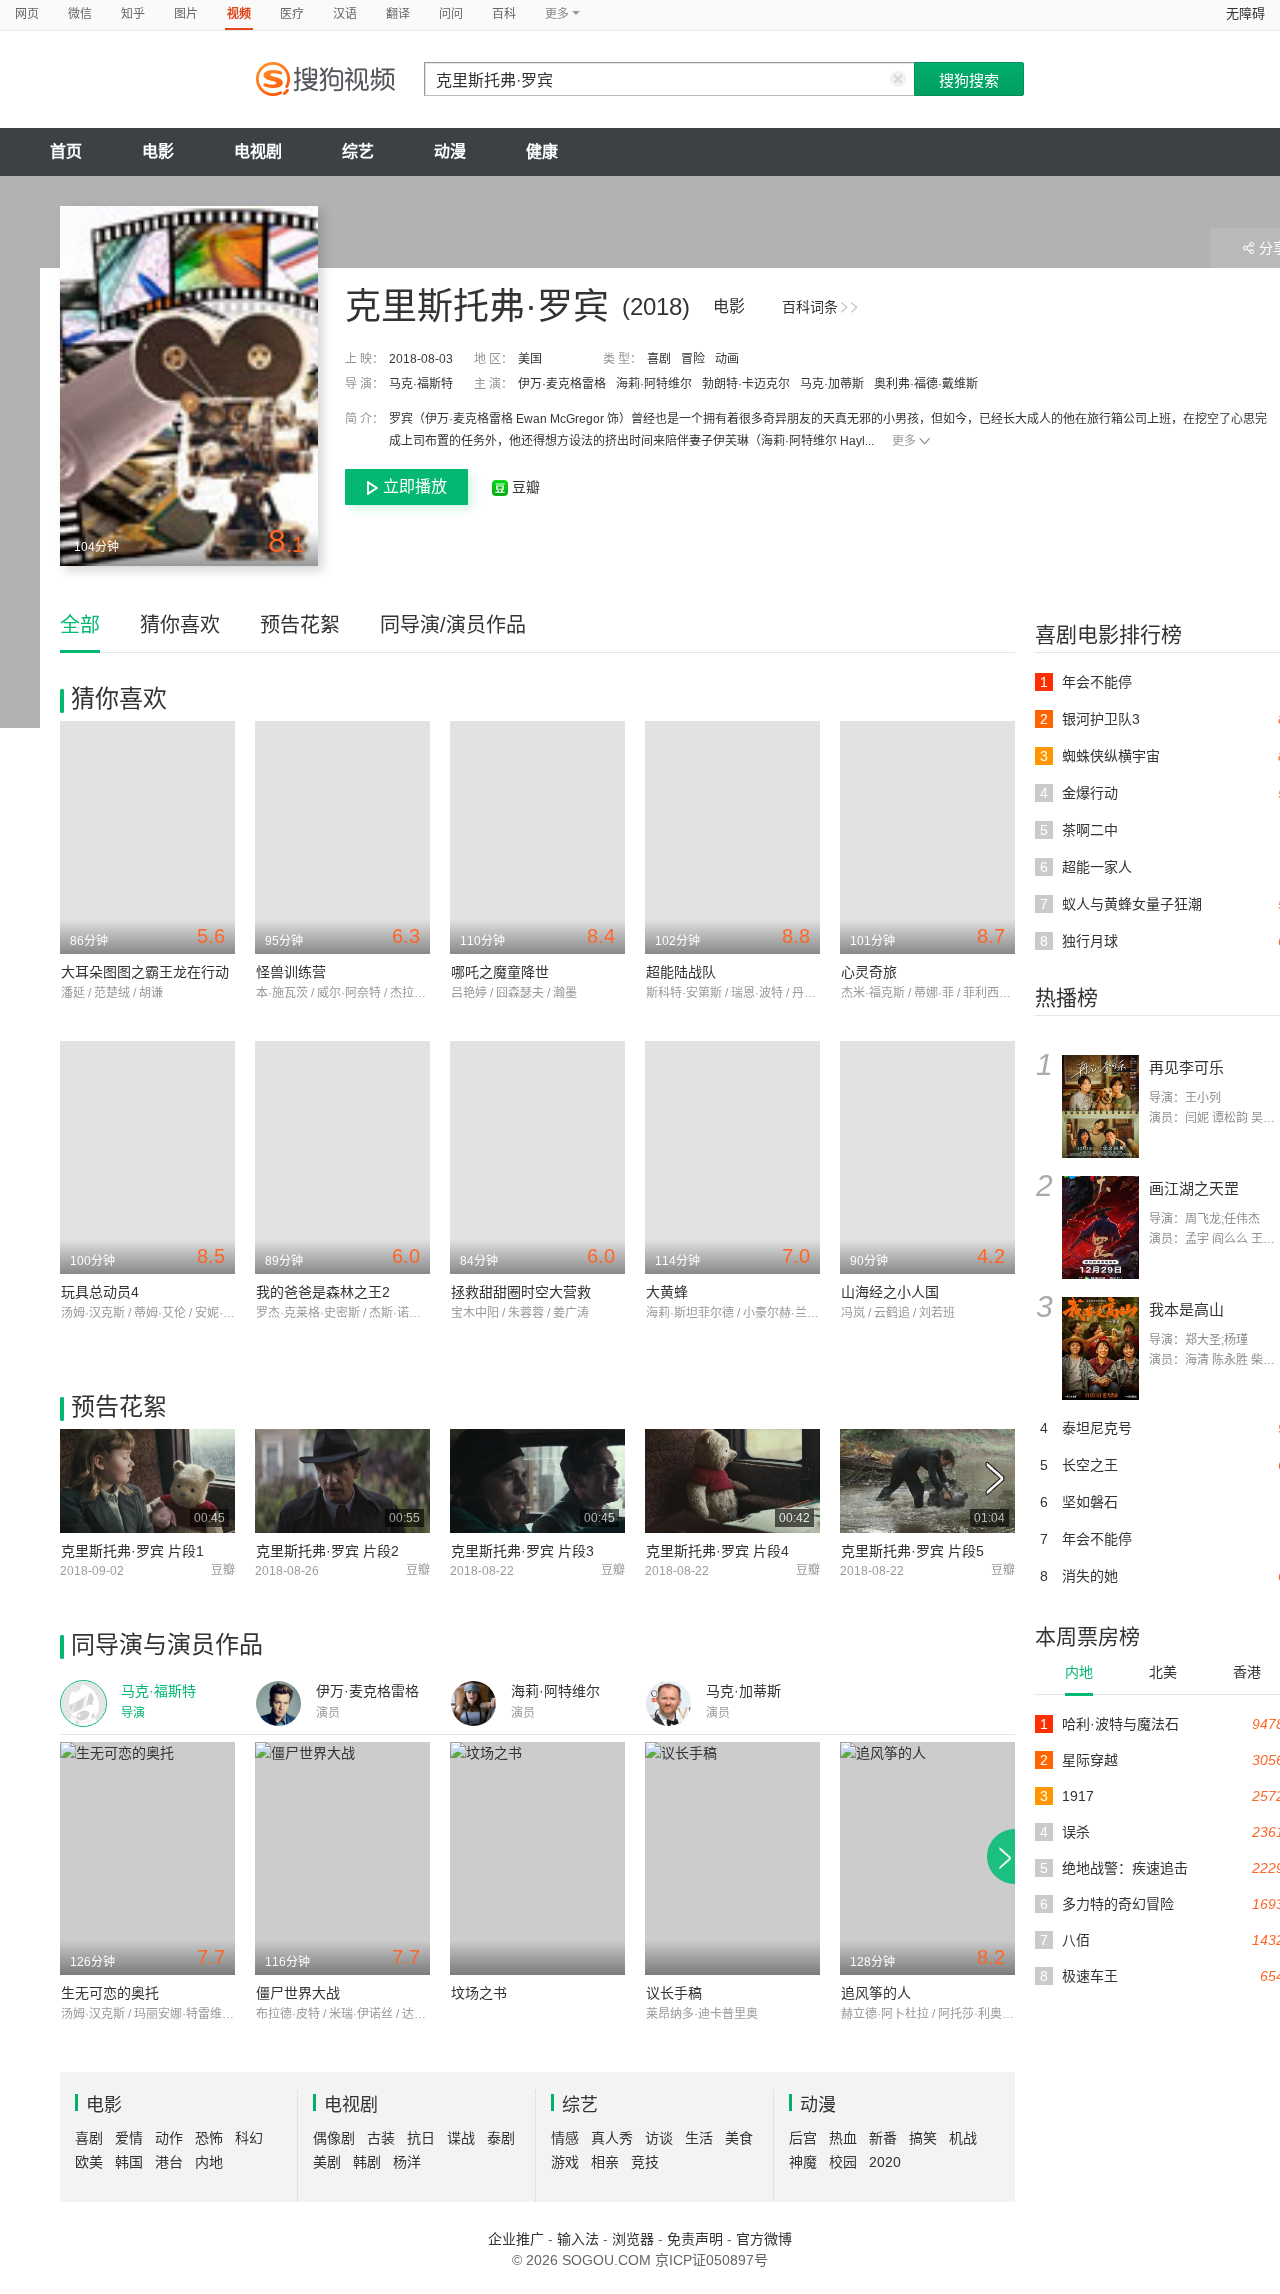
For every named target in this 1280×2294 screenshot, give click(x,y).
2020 (885, 2162)
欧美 (89, 2162)
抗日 (421, 2138)
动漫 (450, 151)
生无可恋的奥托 (110, 1993)
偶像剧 (334, 2138)
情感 (565, 2138)
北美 (1163, 1672)
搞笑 (923, 2138)
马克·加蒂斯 (832, 384)
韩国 (129, 2162)
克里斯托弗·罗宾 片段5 (912, 1551)
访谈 (659, 2138)
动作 (169, 2138)
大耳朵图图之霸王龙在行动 (145, 972)
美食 (739, 2138)
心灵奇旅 (869, 972)
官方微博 (764, 2239)
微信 (80, 14)
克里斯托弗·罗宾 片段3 (522, 1551)
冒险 (693, 359)
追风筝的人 (876, 1993)
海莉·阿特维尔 (654, 384)
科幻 (249, 2138)
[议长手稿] (732, 1858)
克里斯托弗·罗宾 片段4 (717, 1551)
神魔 (803, 2162)
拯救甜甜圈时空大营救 (521, 1292)
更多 (904, 441)
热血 (843, 2138)
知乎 (133, 14)
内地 (1079, 1672)
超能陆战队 (681, 972)
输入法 (578, 2239)
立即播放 (415, 486)
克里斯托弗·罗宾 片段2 (327, 1551)
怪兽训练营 (291, 972)
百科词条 (810, 307)
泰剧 (501, 2138)
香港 (1247, 1672)
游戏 (565, 2162)
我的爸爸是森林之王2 (323, 1292)
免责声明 (695, 2239)
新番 (883, 2138)
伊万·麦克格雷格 (562, 384)
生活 (699, 2138)
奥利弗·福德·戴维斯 (926, 384)
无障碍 (1245, 13)
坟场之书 (479, 1993)
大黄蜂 (667, 1292)
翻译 (398, 14)
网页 (27, 14)
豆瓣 (524, 487)
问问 (451, 14)
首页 (66, 151)
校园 (843, 2162)
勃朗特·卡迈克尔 (746, 384)
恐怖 (209, 2138)
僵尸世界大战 (298, 1993)
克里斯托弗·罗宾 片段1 (132, 1551)
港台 (169, 2162)
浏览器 (633, 2239)
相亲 (605, 2162)
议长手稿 (674, 1993)
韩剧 (367, 2162)
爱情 (129, 2138)
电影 (158, 151)
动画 (727, 359)
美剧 (327, 2162)
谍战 (461, 2138)
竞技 (645, 2162)
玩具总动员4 (100, 1292)
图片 (186, 14)
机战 (963, 2138)
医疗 (292, 14)
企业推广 (516, 2239)
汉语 (345, 14)
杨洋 (407, 2162)
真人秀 (612, 2138)
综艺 (358, 151)
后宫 (803, 2138)
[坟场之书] (537, 1858)
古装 (381, 2138)
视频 (239, 14)
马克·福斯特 (421, 384)
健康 (542, 151)
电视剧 (258, 151)
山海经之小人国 (890, 1292)
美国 (530, 359)
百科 (504, 14)
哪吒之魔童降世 (500, 972)
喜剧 (659, 359)
